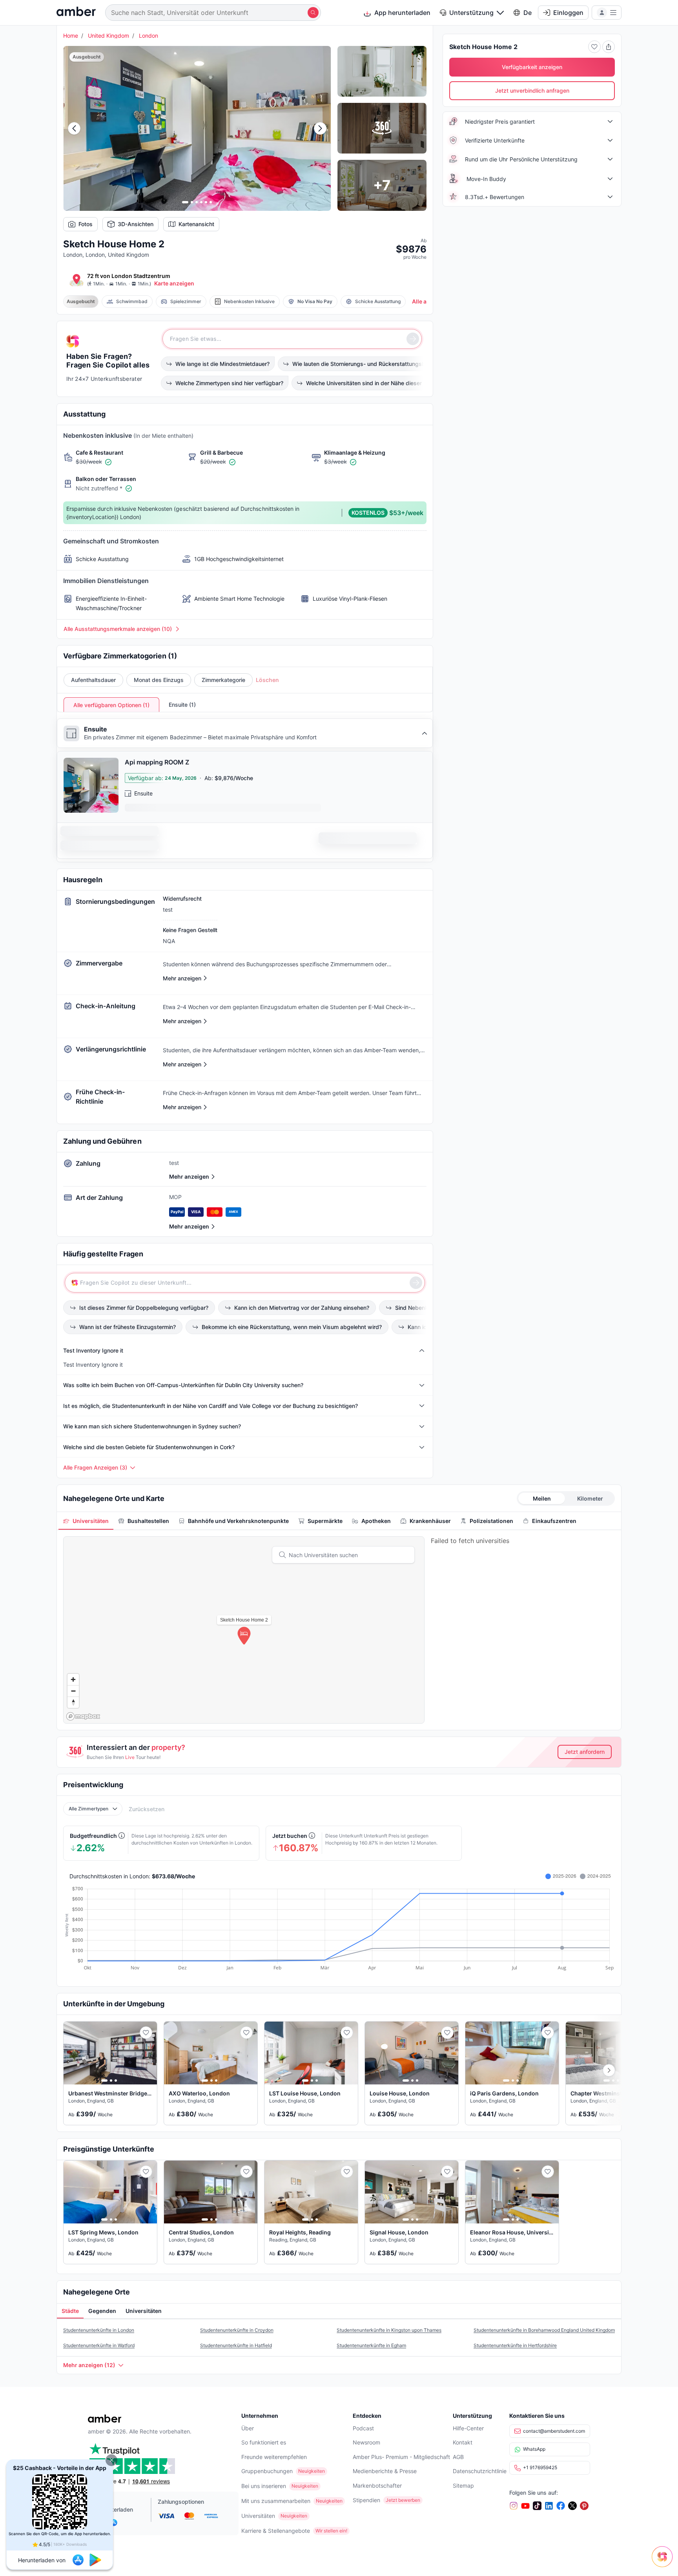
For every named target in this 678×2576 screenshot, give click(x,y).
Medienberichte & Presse (385, 2471)
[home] (76, 12)
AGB (458, 2457)
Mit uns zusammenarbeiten (276, 2501)
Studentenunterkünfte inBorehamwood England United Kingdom (544, 2330)
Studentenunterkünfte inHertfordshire (515, 2345)
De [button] (528, 13)
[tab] (86, 1521)
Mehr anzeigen (189, 1176)
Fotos (86, 224)
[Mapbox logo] (83, 1716)
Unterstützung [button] (471, 13)
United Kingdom (108, 36)
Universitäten (258, 2516)
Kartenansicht (196, 224)
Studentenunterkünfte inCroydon (237, 2330)
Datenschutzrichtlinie (480, 2471)
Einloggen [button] (568, 13)
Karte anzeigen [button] (174, 283)
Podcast (363, 2428)
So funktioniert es (264, 2442)
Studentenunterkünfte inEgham (371, 2345)
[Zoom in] (73, 1679)
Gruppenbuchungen (267, 2471)
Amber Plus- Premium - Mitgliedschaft (401, 2457)
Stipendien (366, 2500)
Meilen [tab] (542, 1498)
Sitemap (463, 2486)
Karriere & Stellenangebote (276, 2531)
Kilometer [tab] (590, 1498)
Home (71, 36)
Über (248, 2428)
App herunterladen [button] (402, 13)
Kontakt (463, 2442)
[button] (111, 2460)
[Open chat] (664, 2562)
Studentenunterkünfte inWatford (99, 2345)
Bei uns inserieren (264, 2486)
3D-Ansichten (136, 224)
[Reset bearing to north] (73, 1702)
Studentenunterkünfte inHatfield (236, 2345)
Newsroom (366, 2442)
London (149, 36)
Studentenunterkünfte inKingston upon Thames (389, 2330)
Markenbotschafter (377, 2486)
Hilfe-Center (468, 2428)
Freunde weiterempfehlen (274, 2457)
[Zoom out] (73, 1691)
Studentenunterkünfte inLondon (99, 2330)
